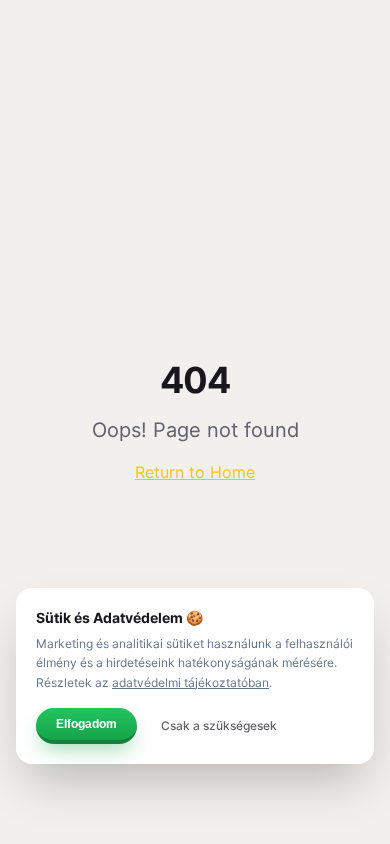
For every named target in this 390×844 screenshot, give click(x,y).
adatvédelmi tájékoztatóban (190, 682)
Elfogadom (86, 724)
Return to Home (195, 472)
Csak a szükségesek (219, 725)
